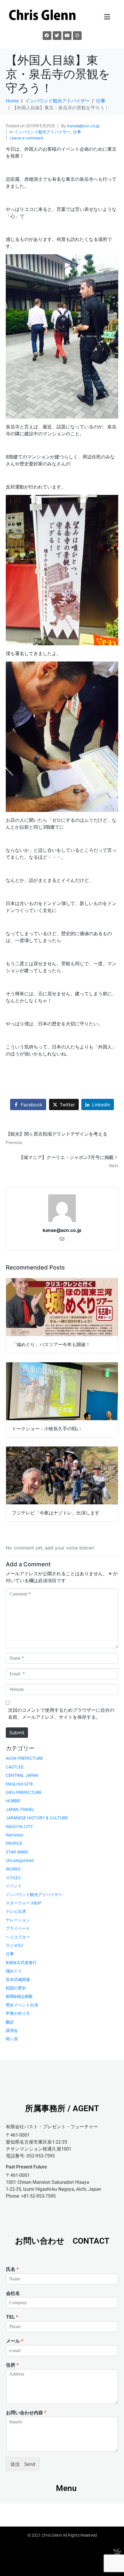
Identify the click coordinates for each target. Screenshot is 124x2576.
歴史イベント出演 (22, 2005)
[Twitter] (57, 36)
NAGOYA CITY (19, 1826)
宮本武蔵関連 (18, 1979)
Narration (15, 1835)
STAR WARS (17, 1852)
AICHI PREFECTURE (24, 1758)
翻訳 (10, 2022)
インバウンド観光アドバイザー (42, 132)
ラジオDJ (14, 1945)
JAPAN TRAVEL (20, 1809)
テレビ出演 (16, 1911)
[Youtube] (67, 36)
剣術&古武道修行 (21, 1962)
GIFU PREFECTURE (24, 1792)
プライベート (18, 1928)
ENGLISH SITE (19, 1784)
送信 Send (23, 2464)
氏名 (12, 2269)
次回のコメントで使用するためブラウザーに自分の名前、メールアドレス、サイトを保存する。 (61, 1713)
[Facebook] (47, 36)
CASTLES (15, 1767)
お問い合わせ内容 (26, 2413)
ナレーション (18, 1920)
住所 (12, 2365)
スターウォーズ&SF (24, 1903)
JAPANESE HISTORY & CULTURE (37, 1818)
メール (15, 2341)
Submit (17, 1733)
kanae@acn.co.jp (83, 126)
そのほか (14, 1877)
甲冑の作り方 (18, 2013)
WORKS (13, 1869)
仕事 (77, 132)
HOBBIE (13, 1801)
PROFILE (14, 1843)
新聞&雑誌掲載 (19, 1996)
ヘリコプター (18, 1937)
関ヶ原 (12, 2039)
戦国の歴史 (16, 1988)
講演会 (12, 2030)
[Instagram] (77, 36)
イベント (14, 1886)
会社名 (13, 2293)
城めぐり (14, 1971)
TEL (12, 2317)
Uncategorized (20, 1860)
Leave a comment (26, 138)
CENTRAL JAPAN (22, 1775)
